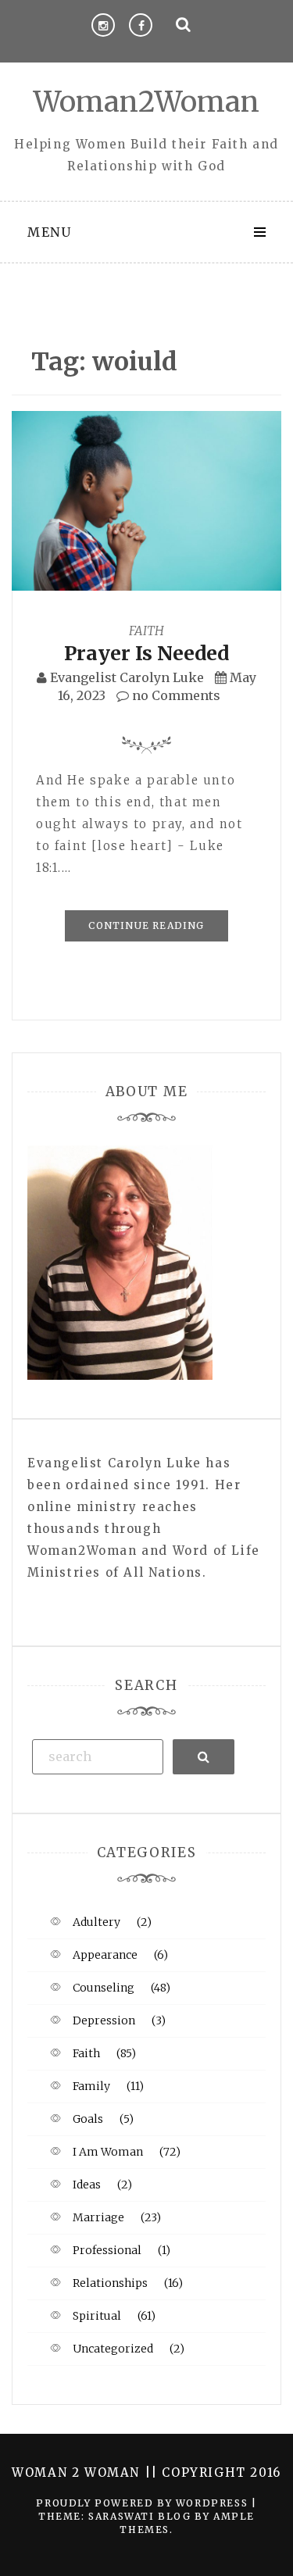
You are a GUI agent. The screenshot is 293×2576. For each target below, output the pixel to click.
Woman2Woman (146, 102)
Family (91, 2086)
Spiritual (97, 2316)
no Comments (175, 695)
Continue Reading (146, 925)
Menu (49, 232)
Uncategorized (113, 2349)
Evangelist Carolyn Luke (127, 677)
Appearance (105, 1955)
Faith (146, 631)
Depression (104, 2020)
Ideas (87, 2185)
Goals (88, 2119)
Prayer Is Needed (146, 653)
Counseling (104, 1988)
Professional (107, 2250)
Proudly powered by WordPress (143, 2503)
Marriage (98, 2217)
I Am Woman (108, 2152)
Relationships (110, 2283)
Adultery (96, 1922)
